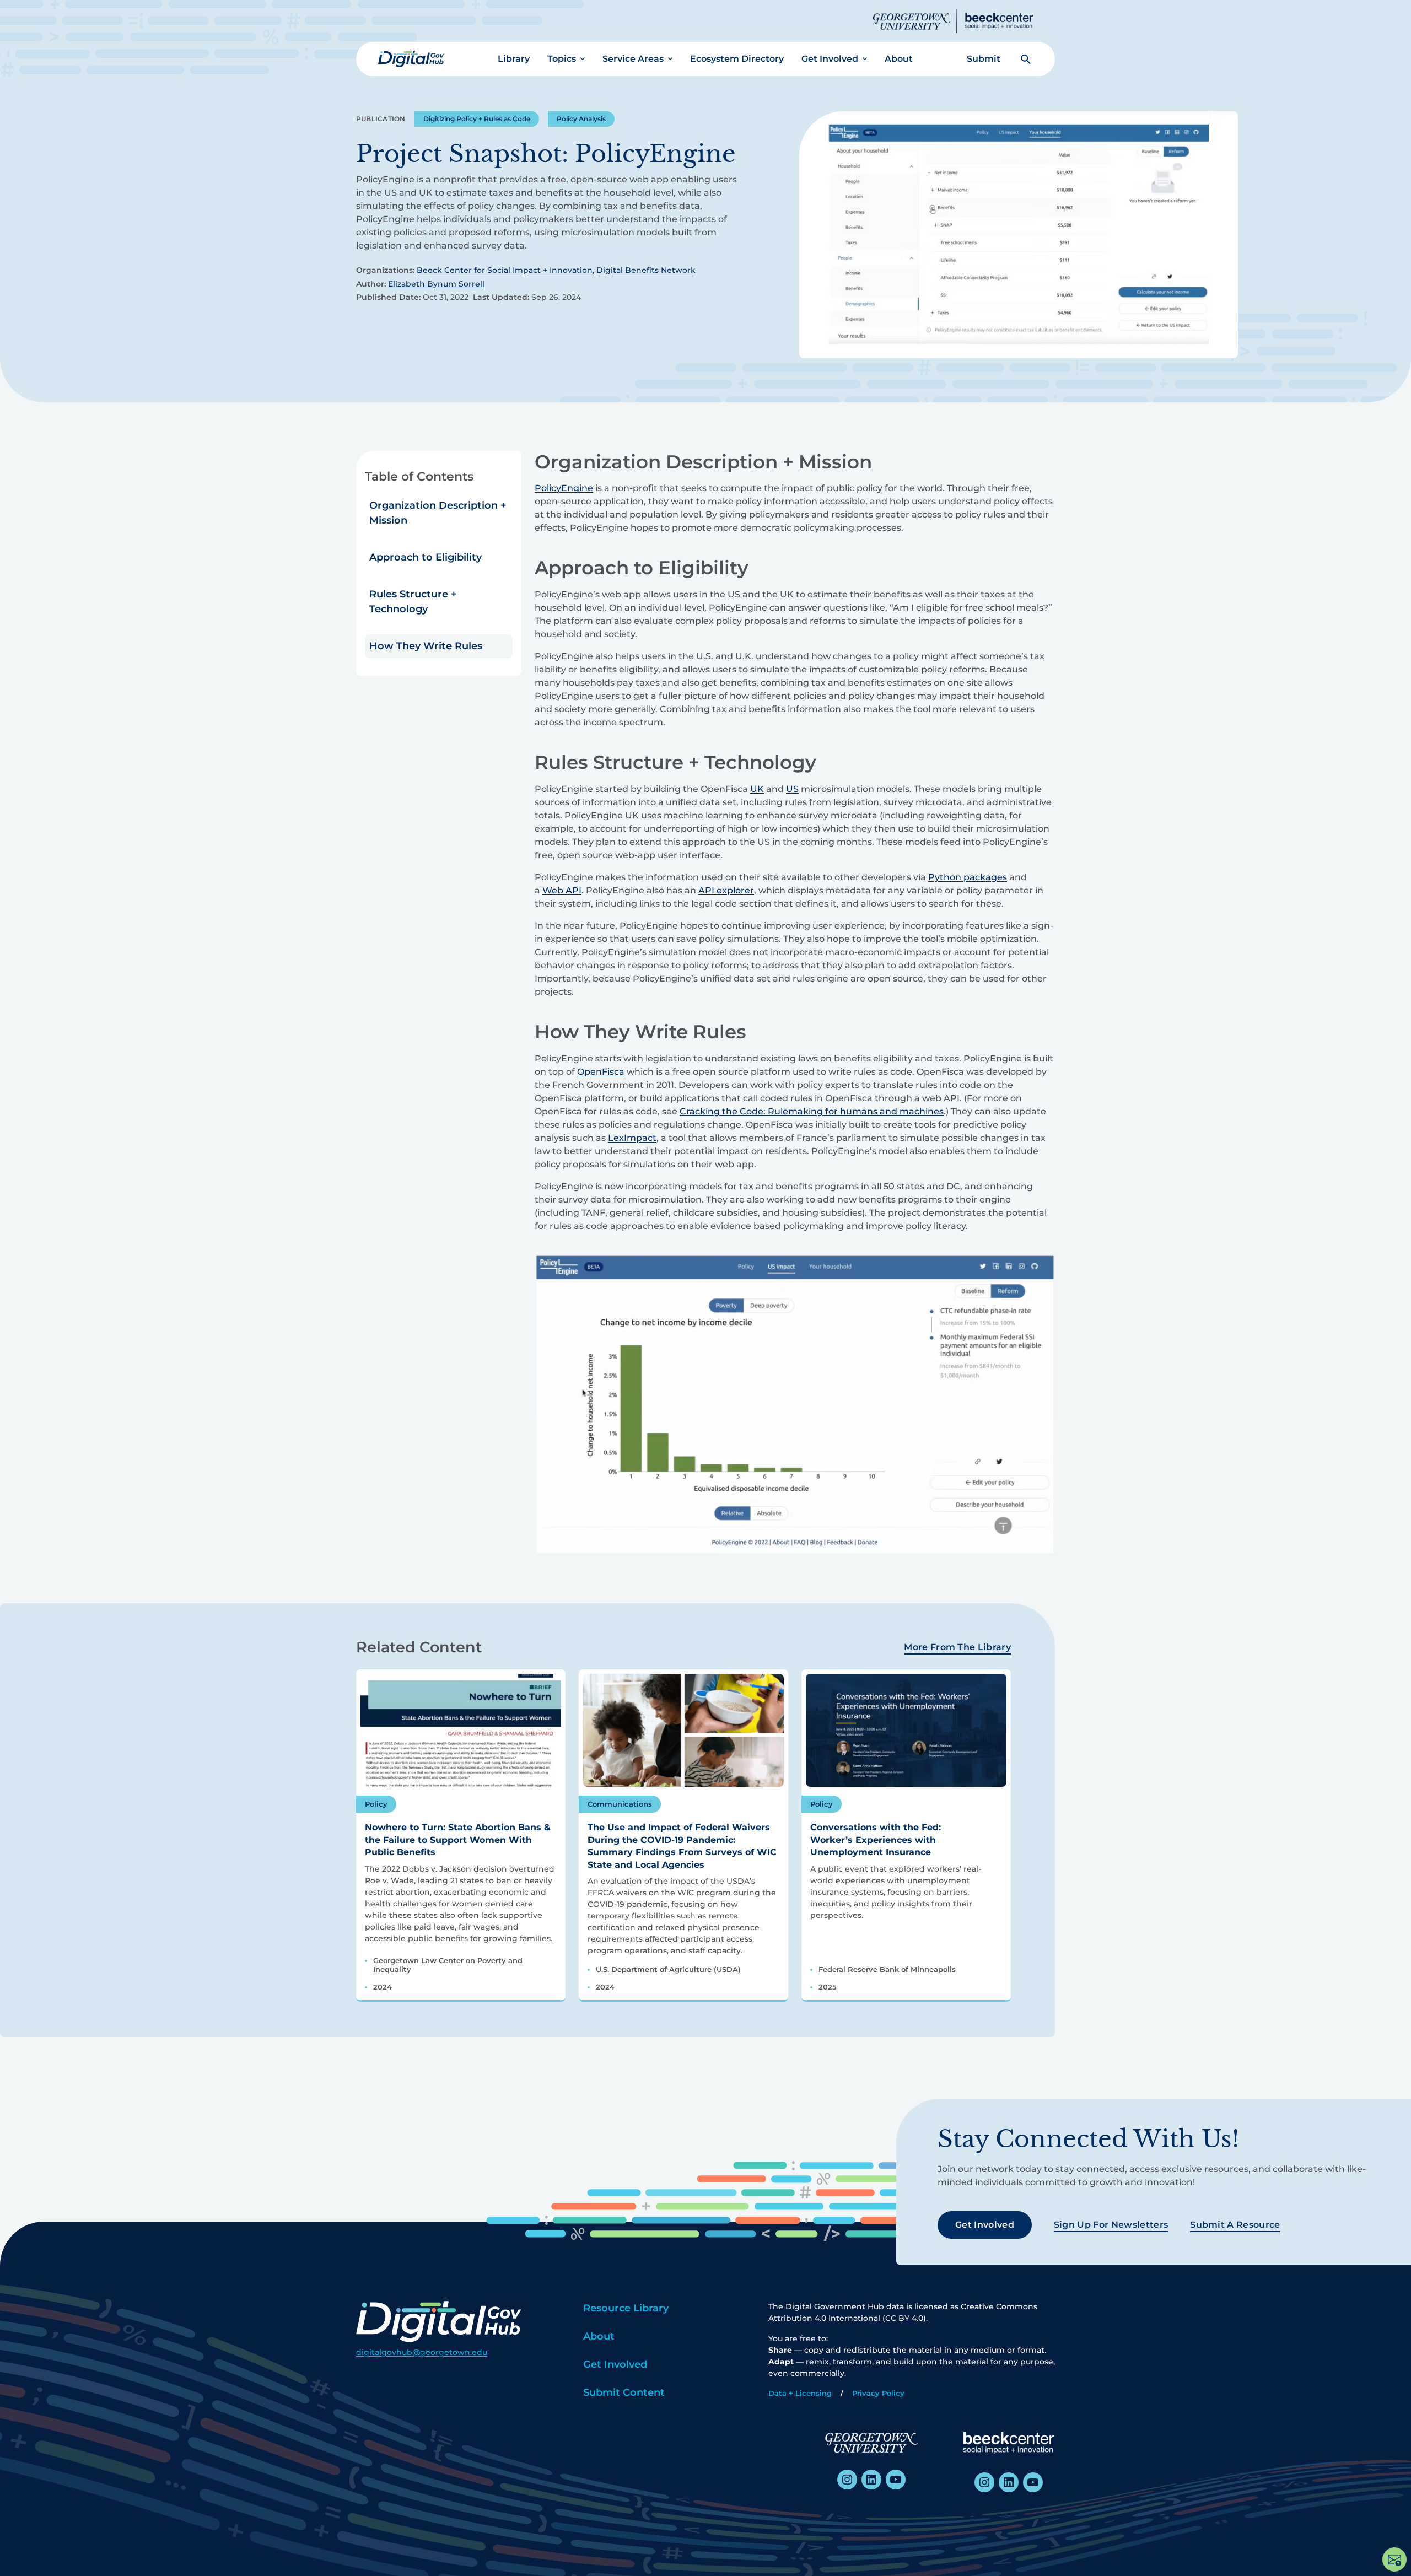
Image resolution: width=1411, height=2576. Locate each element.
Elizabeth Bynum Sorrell (436, 284)
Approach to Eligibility (426, 557)
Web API (562, 890)
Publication (381, 119)
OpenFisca (601, 1072)
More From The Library (957, 1647)
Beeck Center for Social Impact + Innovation (505, 270)
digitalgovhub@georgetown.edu (422, 2352)
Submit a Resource (1235, 2225)
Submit (984, 59)
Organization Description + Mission (438, 513)
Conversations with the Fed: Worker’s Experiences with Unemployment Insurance (876, 1840)
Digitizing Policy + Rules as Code (477, 119)
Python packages (968, 877)
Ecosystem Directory (737, 59)
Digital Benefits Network (646, 270)
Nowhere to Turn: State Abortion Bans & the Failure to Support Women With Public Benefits (458, 1840)
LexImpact (632, 1138)
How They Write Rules (426, 646)
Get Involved (830, 59)
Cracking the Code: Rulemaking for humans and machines (812, 1111)
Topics (562, 59)
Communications (620, 1804)
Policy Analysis (581, 119)
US (792, 789)
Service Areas (633, 59)
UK (757, 789)
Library (514, 59)
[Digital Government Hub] (411, 59)
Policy (376, 1804)
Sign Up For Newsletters (1111, 2225)
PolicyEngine (564, 488)
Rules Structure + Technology (413, 602)
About (899, 59)
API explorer (726, 890)
